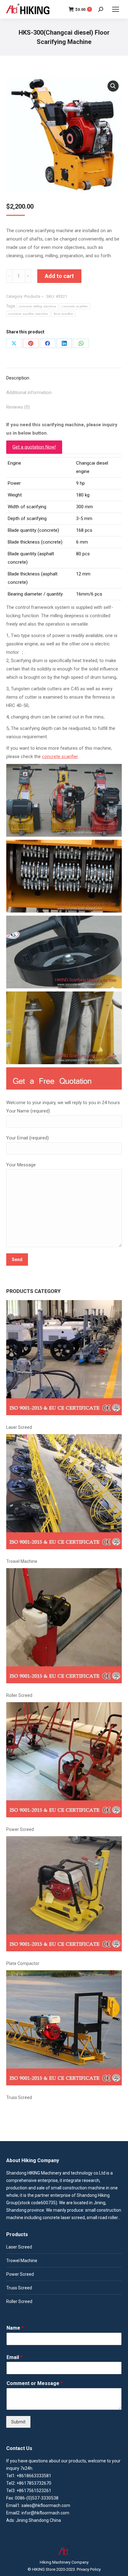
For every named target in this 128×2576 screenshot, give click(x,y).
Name (15, 2328)
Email (14, 2357)
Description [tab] (18, 378)
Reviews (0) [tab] (18, 407)
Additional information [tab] (29, 392)
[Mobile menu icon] (116, 9)
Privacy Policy (89, 2569)
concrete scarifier (75, 306)
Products (32, 296)
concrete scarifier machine (28, 314)
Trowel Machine (22, 1561)
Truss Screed (19, 2097)
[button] (113, 86)
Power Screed (20, 1829)
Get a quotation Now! (34, 447)
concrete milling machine (38, 306)
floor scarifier (64, 314)
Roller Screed (19, 1695)
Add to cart (59, 276)
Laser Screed (19, 1427)
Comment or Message (35, 2383)
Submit (18, 2422)
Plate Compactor (23, 1963)
